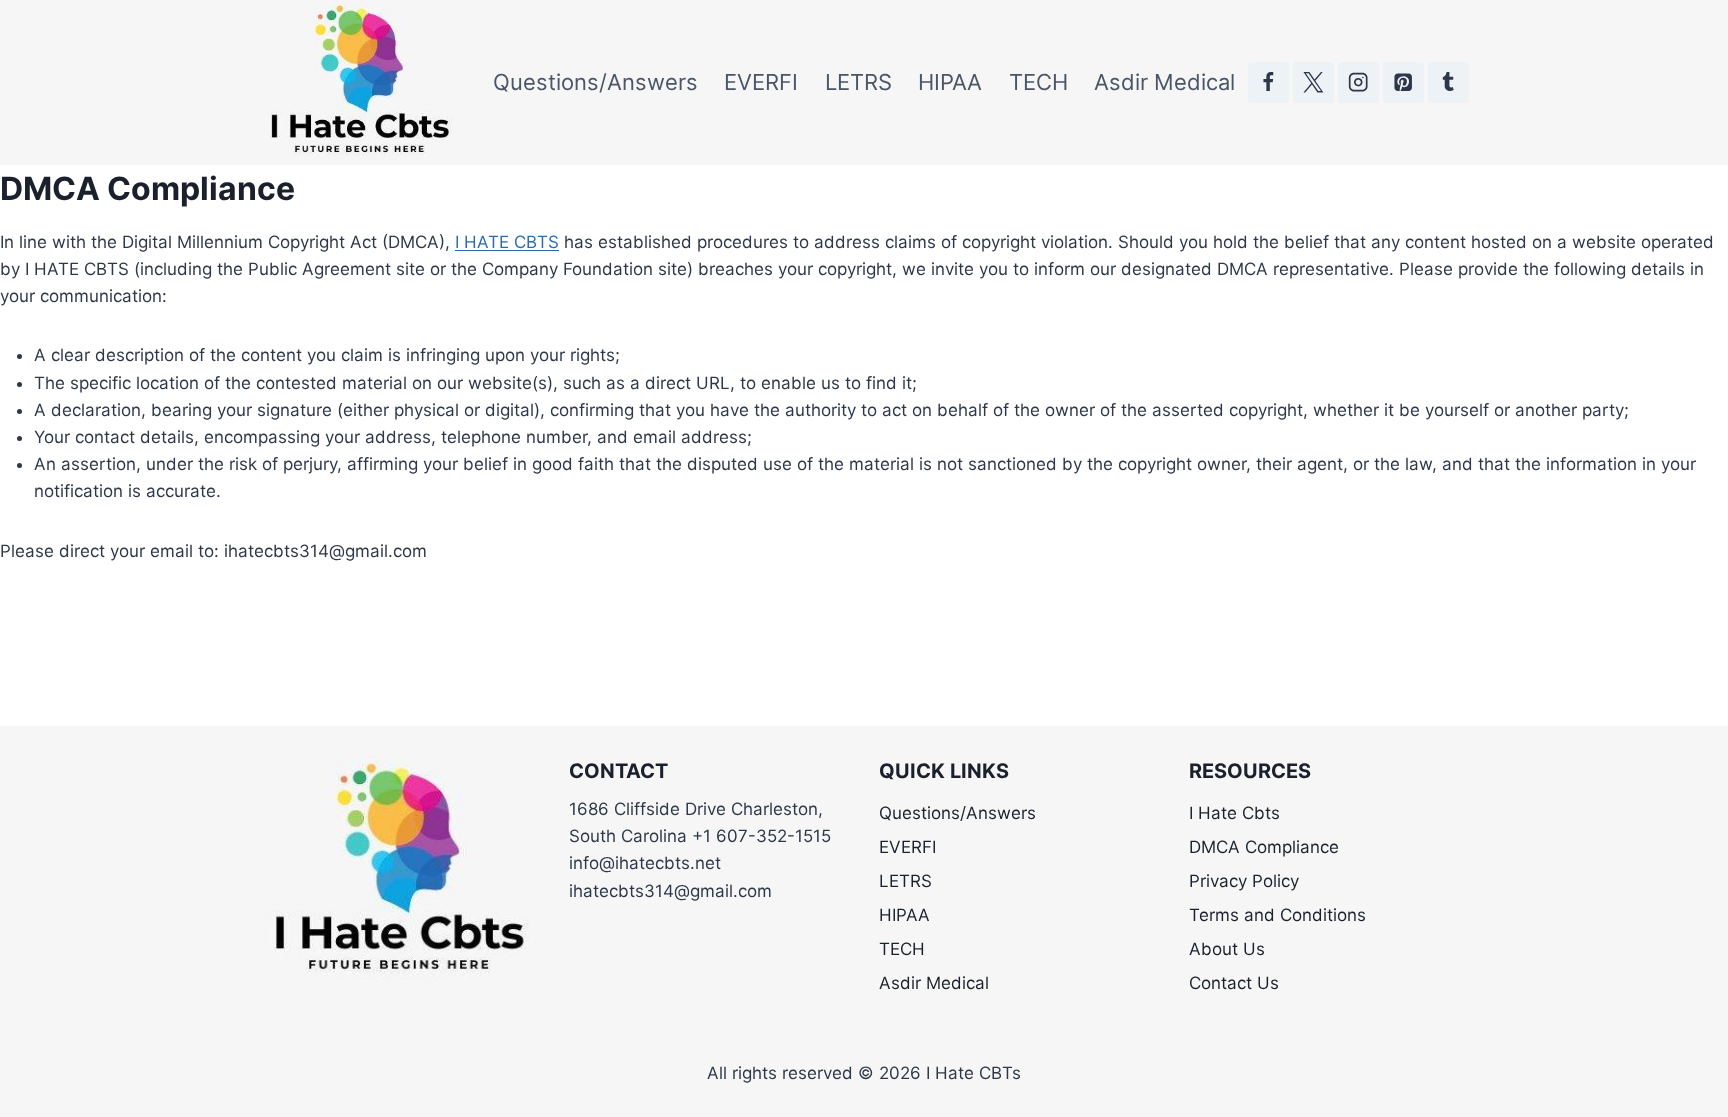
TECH (1038, 82)
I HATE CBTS (507, 242)
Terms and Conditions (1277, 915)
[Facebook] (1268, 82)
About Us (1227, 949)
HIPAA (950, 82)
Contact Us (1234, 983)
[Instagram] (1358, 82)
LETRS (858, 82)
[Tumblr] (1448, 82)
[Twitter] (1313, 82)
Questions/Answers (595, 82)
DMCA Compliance (1264, 847)
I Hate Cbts (1234, 813)
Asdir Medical (1164, 82)
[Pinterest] (1403, 82)
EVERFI (761, 82)
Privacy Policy (1244, 881)
